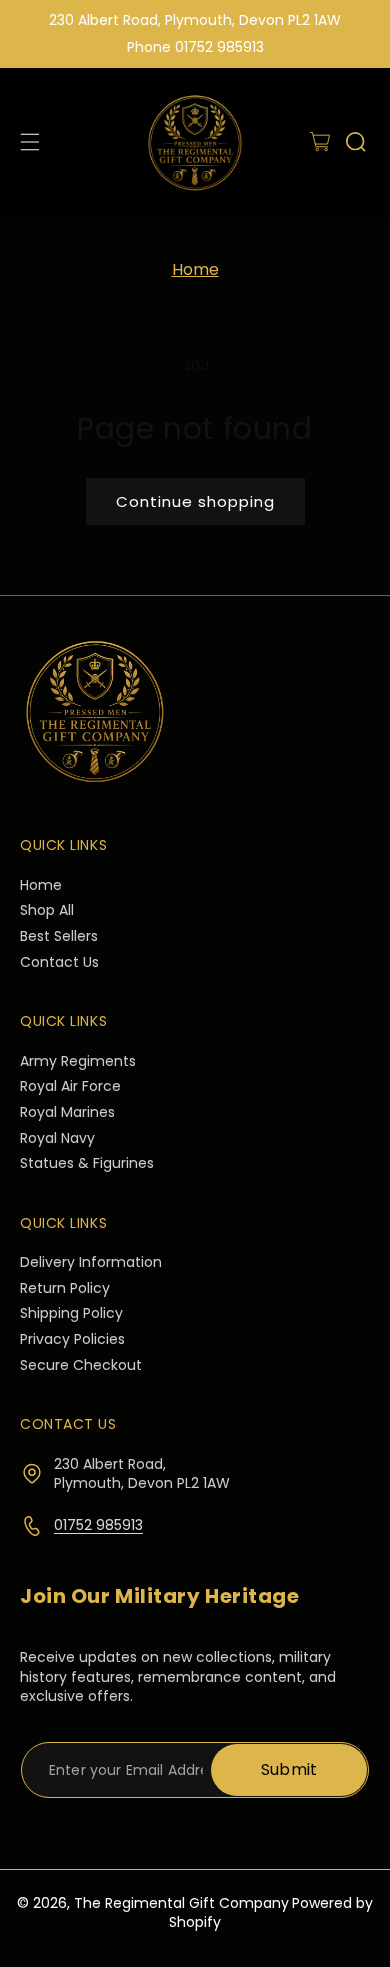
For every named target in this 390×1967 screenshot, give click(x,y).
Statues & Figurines (87, 1163)
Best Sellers (59, 936)
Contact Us (59, 962)
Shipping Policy (71, 1313)
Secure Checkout (81, 1365)
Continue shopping (195, 501)
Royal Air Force (70, 1086)
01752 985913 (98, 1525)
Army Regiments (78, 1061)
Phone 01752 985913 (195, 47)
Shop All (47, 910)
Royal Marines (67, 1112)
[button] (320, 142)
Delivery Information (91, 1262)
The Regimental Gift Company (181, 1903)
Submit (289, 1769)
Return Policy (65, 1288)
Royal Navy (57, 1138)
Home (195, 269)
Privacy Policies (72, 1339)
